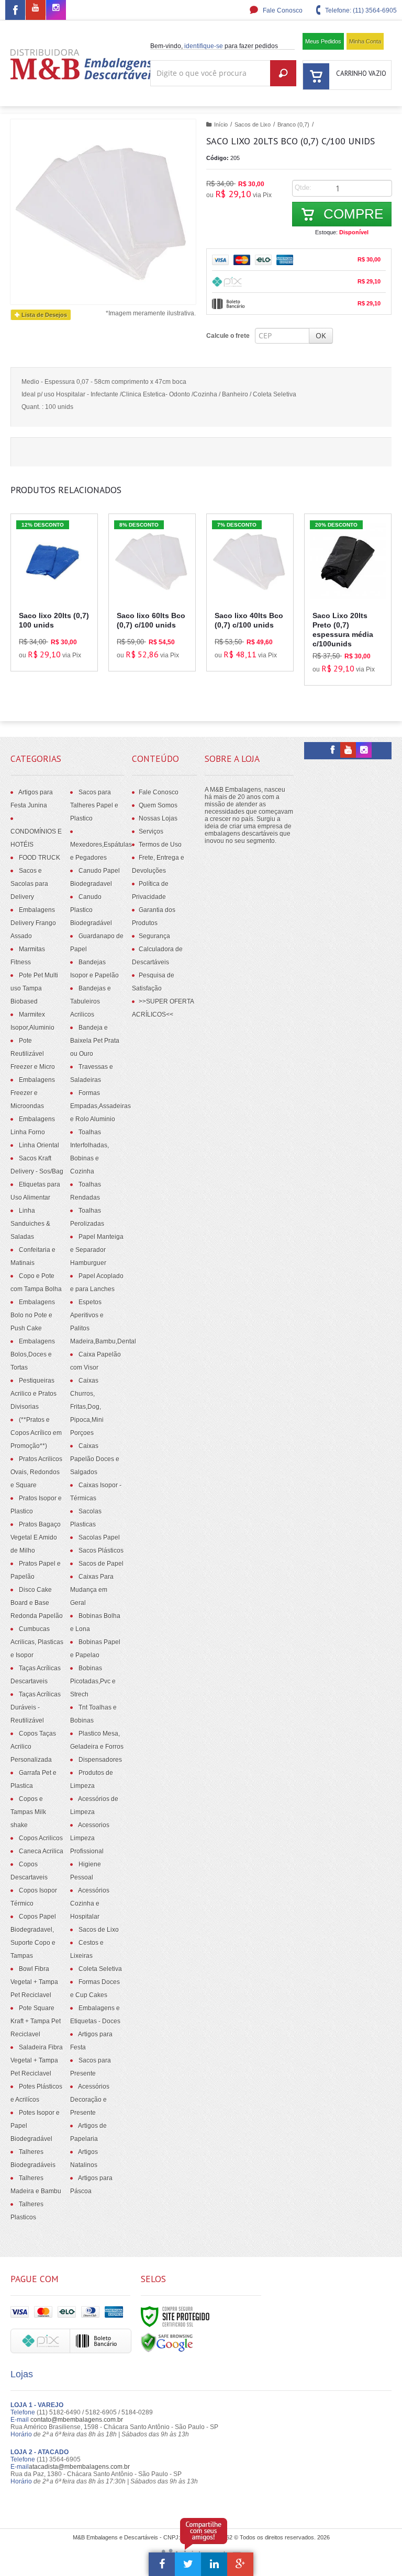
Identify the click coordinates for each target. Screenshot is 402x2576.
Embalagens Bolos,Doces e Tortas (33, 1354)
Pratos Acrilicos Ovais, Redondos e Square (36, 1472)
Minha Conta (365, 41)
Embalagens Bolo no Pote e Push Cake (33, 1315)
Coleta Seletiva (100, 1969)
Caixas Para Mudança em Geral (92, 1590)
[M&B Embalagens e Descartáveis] (84, 64)
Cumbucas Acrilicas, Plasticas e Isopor (37, 1642)
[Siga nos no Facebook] (15, 12)
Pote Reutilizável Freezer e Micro (33, 1054)
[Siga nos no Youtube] (36, 8)
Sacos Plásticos (101, 1551)
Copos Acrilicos (41, 1838)
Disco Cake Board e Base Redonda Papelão (37, 1603)
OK (321, 335)
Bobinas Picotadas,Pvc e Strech (93, 1681)
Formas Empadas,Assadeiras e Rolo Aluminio (100, 1106)
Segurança (154, 936)
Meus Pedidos (323, 41)
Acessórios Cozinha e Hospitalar (90, 1903)
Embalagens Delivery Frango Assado (33, 923)
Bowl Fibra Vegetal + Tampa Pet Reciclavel (34, 1982)
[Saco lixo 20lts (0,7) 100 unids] (54, 592)
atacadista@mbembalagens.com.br (79, 2467)
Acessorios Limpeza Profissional (90, 1838)
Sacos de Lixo (253, 124)
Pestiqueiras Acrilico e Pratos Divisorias (33, 1394)
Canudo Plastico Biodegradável (91, 910)
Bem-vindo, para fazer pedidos (214, 46)
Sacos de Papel (101, 1564)
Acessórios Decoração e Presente (90, 2100)
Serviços (151, 831)
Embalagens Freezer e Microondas (33, 1093)
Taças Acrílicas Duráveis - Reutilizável (36, 1707)
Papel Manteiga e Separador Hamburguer (97, 1250)
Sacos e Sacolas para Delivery (29, 884)
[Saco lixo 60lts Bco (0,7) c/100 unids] (152, 592)
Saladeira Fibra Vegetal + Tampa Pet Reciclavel (37, 2060)
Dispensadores (100, 1760)
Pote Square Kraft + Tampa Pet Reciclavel (36, 2021)
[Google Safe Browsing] (167, 2342)
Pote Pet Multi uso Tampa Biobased (34, 988)
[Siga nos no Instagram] (56, 8)
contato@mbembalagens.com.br (77, 2420)
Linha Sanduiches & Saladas (30, 1224)
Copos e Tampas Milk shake (28, 1812)
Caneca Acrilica (41, 1851)
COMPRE (351, 214)
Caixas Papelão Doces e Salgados (95, 1459)
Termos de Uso (160, 845)
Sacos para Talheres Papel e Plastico (94, 805)
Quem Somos (158, 805)
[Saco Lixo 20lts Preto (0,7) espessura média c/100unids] (348, 600)
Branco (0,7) (293, 124)
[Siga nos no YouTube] (348, 750)
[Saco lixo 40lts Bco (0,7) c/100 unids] (250, 592)
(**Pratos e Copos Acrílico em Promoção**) (36, 1433)
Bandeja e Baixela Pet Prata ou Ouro (95, 1041)
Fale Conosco (282, 10)
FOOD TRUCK (40, 858)
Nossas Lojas (158, 818)
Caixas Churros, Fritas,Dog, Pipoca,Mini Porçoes (87, 1407)
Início (221, 124)
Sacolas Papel (99, 1537)
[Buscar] (283, 73)
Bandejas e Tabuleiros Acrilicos (91, 1001)
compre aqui (60, 626)
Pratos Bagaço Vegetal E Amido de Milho (36, 1537)
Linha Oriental (39, 1145)
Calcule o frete (228, 336)
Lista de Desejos (43, 315)
